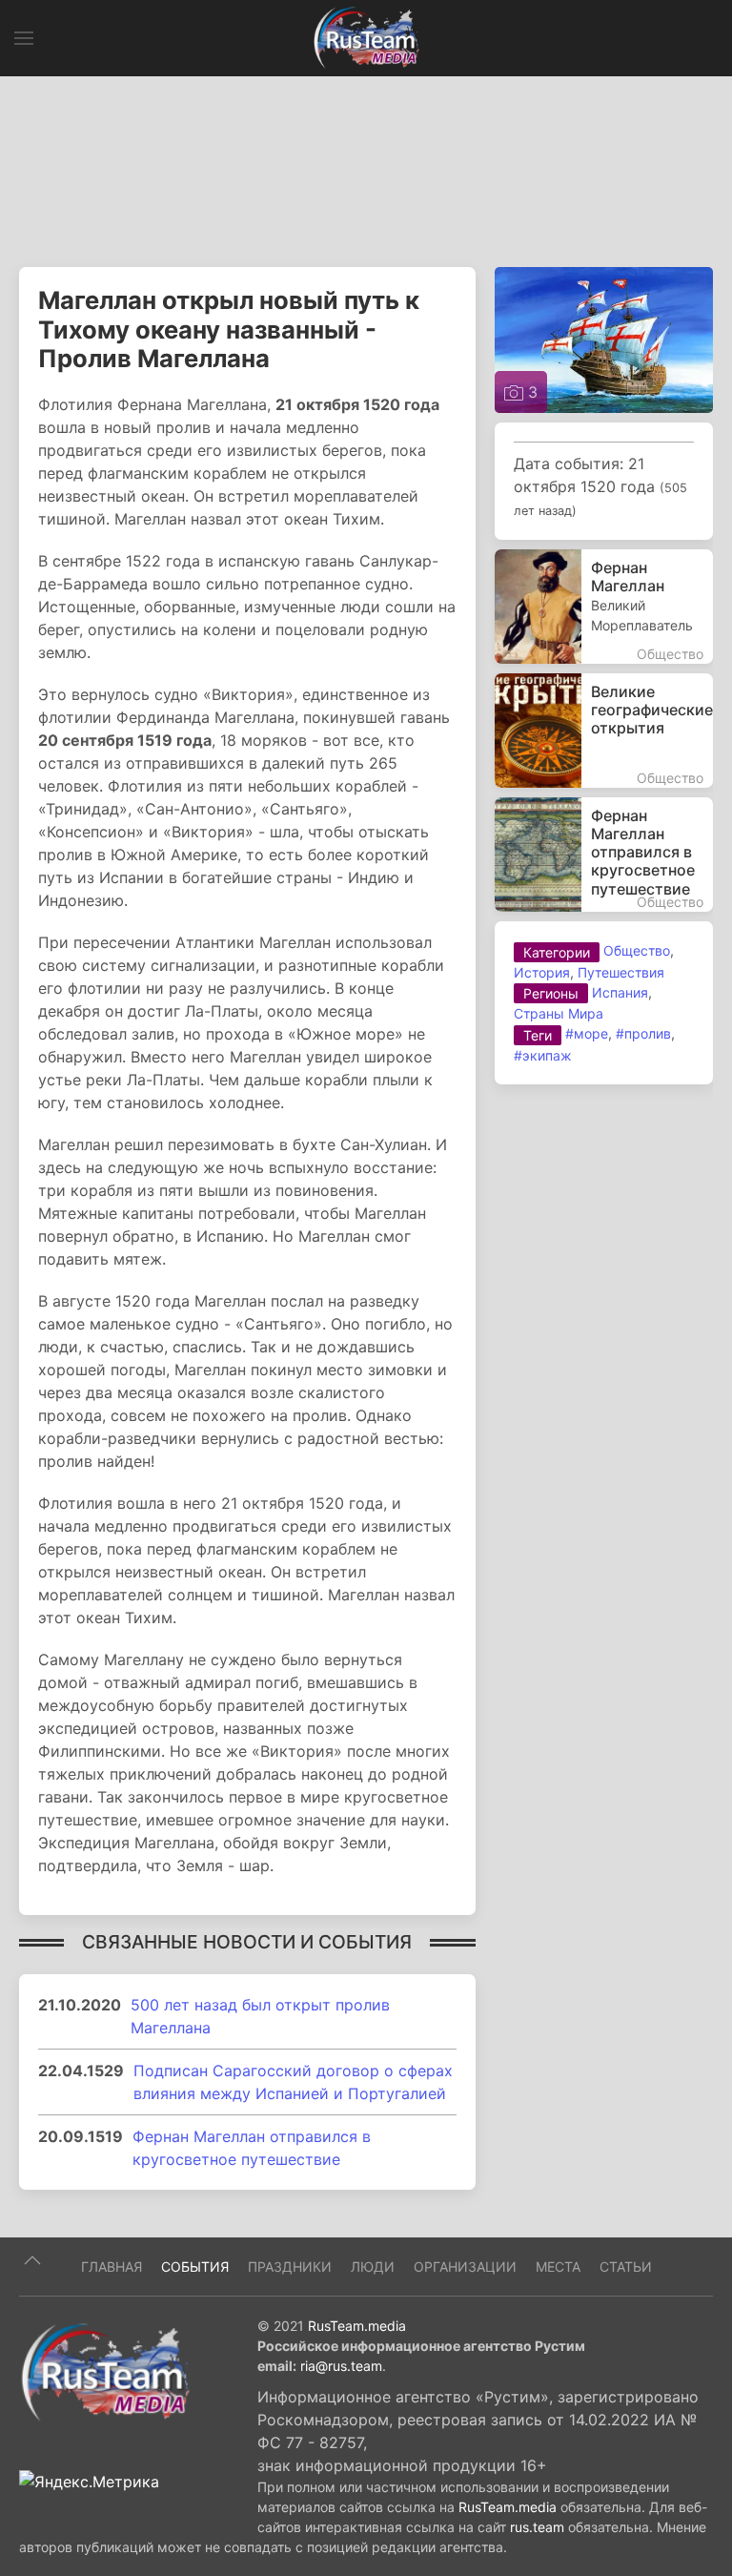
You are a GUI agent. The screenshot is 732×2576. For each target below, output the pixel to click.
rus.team (537, 2527)
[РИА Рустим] (105, 2371)
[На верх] (32, 2260)
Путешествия (621, 972)
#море (587, 1033)
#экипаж (543, 1055)
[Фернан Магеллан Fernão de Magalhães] (604, 607)
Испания (620, 992)
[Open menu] (24, 38)
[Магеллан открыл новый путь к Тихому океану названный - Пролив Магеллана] (604, 339)
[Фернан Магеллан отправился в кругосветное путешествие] (604, 855)
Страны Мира (559, 1013)
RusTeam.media (357, 2326)
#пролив (643, 1033)
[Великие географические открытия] (604, 731)
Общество (637, 950)
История (542, 972)
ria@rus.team (341, 2366)
